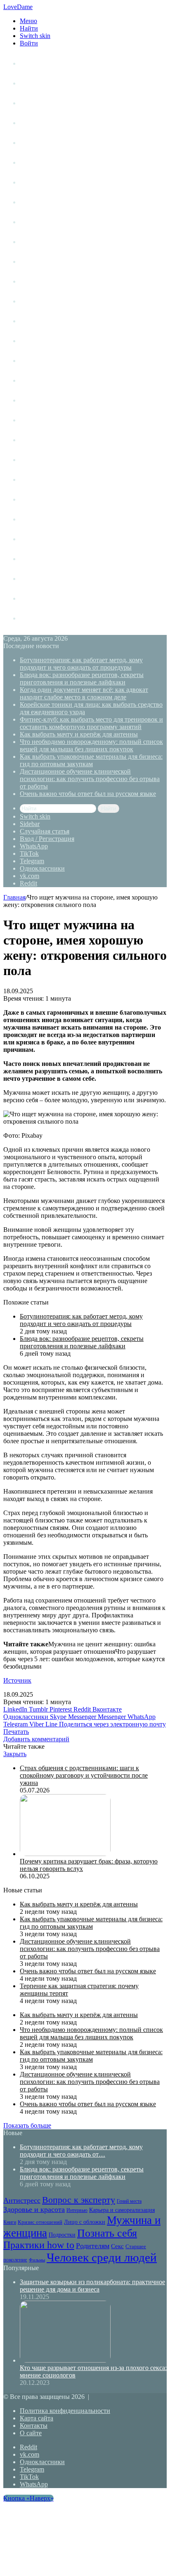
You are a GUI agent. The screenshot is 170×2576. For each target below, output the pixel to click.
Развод (30, 539)
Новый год (36, 598)
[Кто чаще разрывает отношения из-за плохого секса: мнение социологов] (65, 2360)
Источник (17, 1680)
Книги (29, 222)
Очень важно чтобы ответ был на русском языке (88, 794)
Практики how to (45, 400)
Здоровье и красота (49, 202)
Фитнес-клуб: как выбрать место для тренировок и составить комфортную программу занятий (91, 723)
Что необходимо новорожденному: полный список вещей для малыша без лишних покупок (91, 745)
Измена (31, 559)
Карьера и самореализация (60, 262)
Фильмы (32, 499)
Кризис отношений (48, 281)
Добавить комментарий (36, 1739)
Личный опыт (40, 63)
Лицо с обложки (44, 301)
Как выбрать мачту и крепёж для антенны (79, 734)
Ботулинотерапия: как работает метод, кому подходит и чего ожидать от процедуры (81, 664)
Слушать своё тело (48, 579)
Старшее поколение (50, 479)
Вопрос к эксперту (48, 162)
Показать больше (27, 2125)
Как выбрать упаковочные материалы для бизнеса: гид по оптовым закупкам (91, 760)
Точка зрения (40, 123)
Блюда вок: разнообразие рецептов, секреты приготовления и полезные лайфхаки (82, 678)
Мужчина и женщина (52, 321)
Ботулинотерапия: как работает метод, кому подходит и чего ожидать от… (81, 2151)
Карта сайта (37, 2418)
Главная (14, 897)
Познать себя (40, 380)
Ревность (33, 420)
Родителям (36, 440)
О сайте (31, 2433)
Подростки (36, 361)
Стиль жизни (39, 103)
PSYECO (33, 618)
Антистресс (37, 143)
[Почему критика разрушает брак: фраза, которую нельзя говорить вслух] (65, 1854)
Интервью (35, 242)
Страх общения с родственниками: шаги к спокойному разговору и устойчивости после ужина (84, 1775)
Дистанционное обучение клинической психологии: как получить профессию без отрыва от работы (90, 779)
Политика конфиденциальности (65, 2411)
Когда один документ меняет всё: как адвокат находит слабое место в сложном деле (84, 693)
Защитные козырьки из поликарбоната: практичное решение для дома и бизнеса (92, 2286)
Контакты (34, 2426)
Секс (27, 460)
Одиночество (40, 341)
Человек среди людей (52, 519)
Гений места (38, 182)
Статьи (30, 83)
